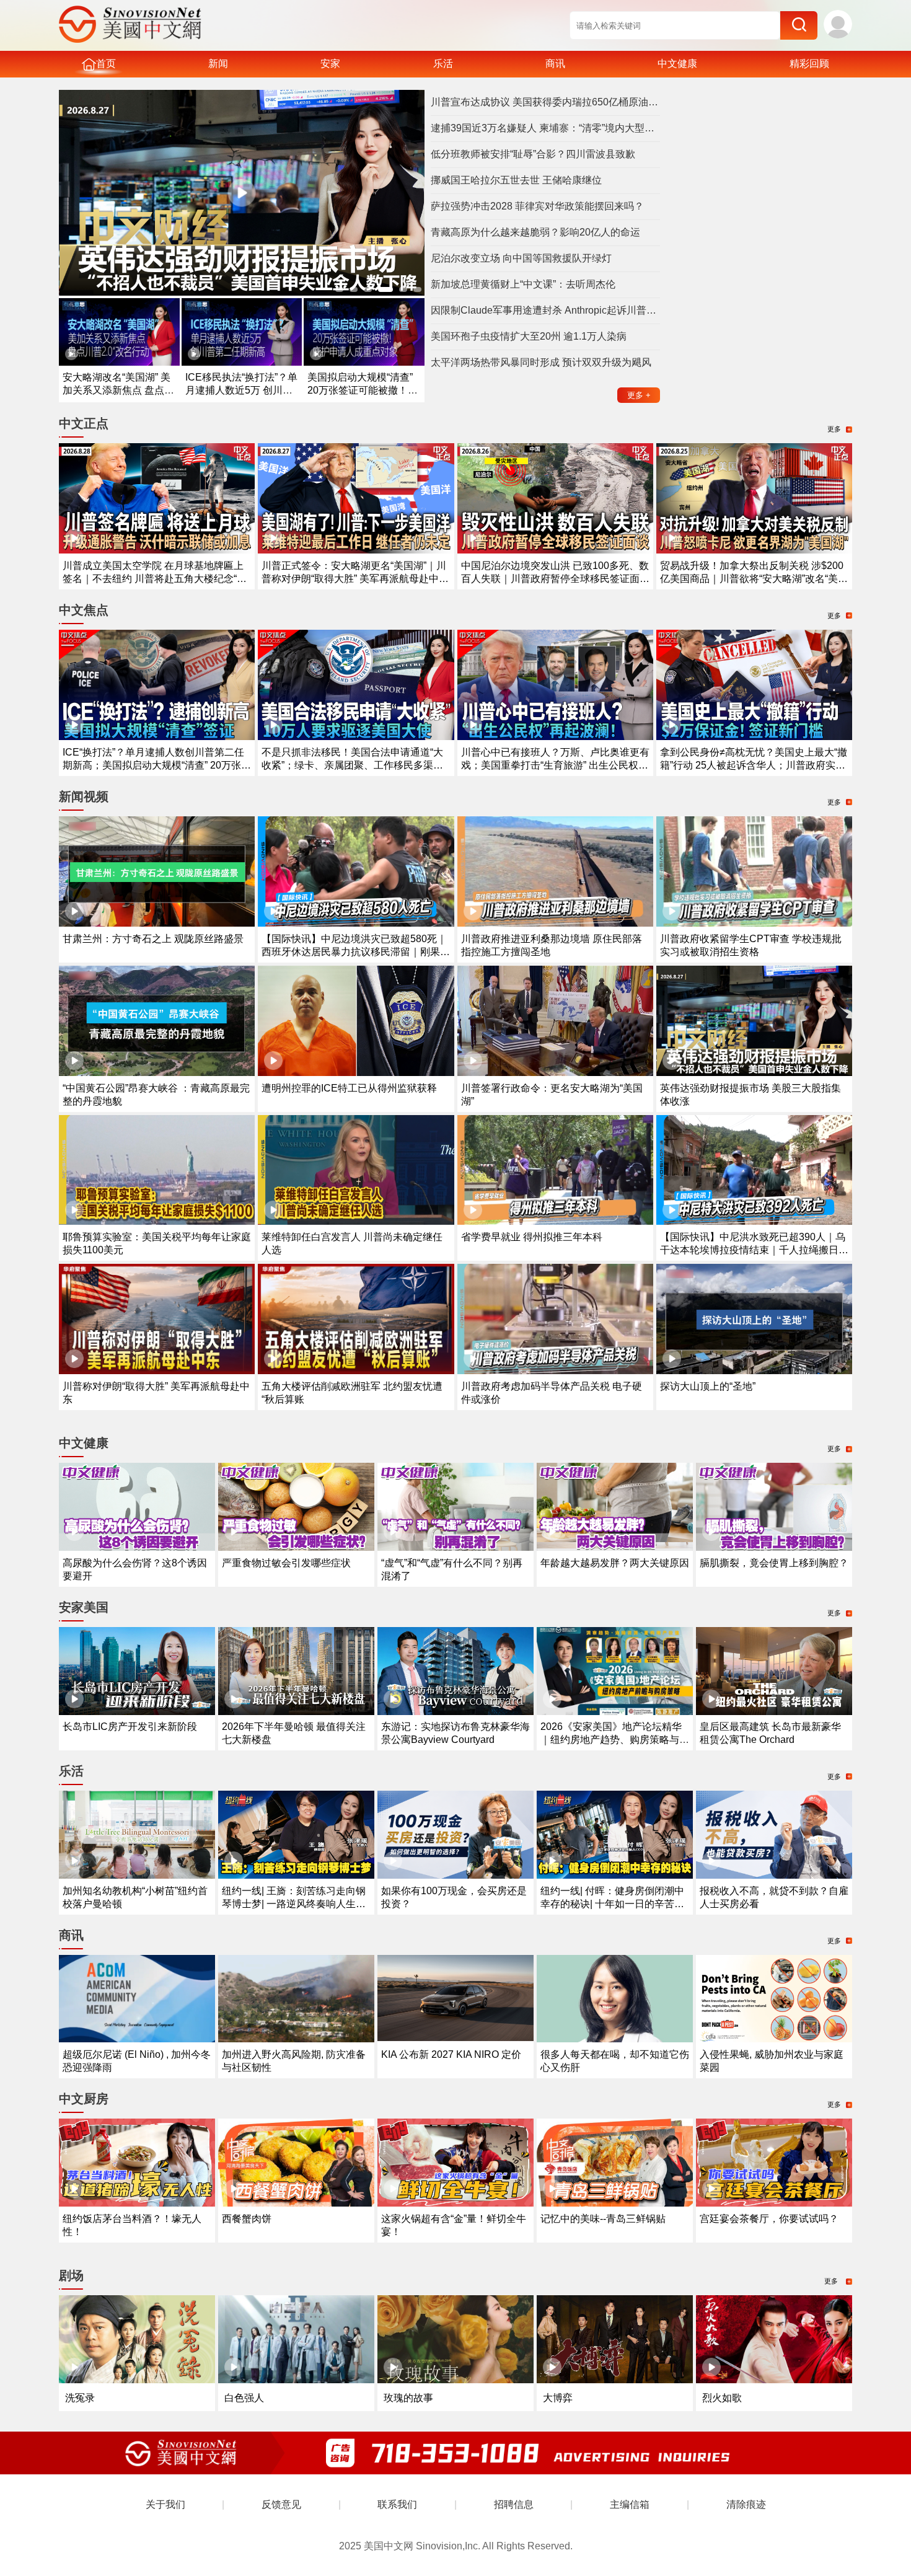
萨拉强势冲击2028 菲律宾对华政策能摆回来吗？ (537, 206)
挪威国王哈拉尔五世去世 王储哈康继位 (516, 180)
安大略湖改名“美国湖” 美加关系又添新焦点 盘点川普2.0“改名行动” (118, 390)
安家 (330, 64)
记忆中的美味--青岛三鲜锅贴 (603, 2219)
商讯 (555, 64)
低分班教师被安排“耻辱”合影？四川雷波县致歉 (533, 154)
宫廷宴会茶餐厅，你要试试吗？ (769, 2219)
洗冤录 (80, 2398)
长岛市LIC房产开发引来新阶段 (130, 1727)
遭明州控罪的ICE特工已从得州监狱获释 (349, 1088)
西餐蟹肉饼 (247, 2219)
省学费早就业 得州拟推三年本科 (532, 1237)
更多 (639, 395)
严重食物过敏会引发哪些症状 (286, 1563)
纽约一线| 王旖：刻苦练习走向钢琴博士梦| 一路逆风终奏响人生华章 (294, 1904)
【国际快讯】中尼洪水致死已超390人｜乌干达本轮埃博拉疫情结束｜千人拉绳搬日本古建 (754, 1250)
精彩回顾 (809, 64)
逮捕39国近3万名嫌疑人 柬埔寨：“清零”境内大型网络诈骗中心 (545, 128)
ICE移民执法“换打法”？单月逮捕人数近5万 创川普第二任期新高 (241, 390)
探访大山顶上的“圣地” (708, 1386)
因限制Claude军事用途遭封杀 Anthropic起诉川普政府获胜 (545, 310)
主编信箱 (630, 2504)
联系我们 (397, 2504)
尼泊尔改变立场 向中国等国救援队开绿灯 (521, 258)
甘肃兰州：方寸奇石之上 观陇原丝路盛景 (153, 939)
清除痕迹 (746, 2504)
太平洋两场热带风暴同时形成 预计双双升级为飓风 (541, 362)
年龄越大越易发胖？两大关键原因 (615, 1563)
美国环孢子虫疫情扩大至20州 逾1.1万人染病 (529, 336)
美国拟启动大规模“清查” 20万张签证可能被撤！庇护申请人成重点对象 (363, 390)
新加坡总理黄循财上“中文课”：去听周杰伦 (523, 284)
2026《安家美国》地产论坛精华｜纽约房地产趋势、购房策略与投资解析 (615, 1740)
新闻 (218, 64)
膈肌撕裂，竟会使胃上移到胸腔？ (774, 1563)
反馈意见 (281, 2504)
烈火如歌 (722, 2398)
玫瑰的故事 (408, 2398)
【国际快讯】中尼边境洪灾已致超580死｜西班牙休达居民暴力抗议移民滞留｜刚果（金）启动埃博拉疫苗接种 (354, 952)
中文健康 (677, 64)
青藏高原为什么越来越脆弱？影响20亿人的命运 (535, 232)
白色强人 (244, 2398)
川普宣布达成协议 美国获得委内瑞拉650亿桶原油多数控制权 (545, 102)
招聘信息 (514, 2504)
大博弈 (558, 2398)
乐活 (443, 64)
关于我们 (165, 2504)
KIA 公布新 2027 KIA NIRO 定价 (451, 2054)
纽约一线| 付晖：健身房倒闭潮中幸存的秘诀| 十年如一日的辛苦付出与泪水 (612, 1904)
